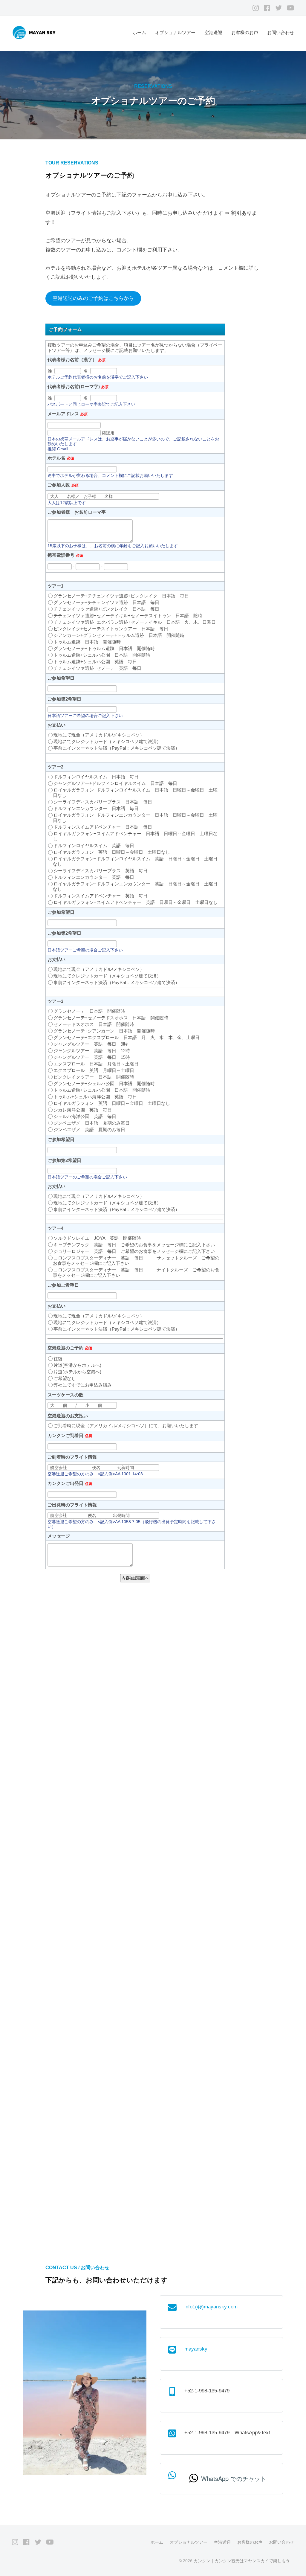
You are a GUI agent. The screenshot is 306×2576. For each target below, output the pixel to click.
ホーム (139, 32)
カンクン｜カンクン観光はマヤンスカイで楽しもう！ (244, 2561)
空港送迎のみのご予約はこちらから (93, 298)
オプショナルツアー (175, 32)
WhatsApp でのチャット (234, 2478)
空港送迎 (213, 32)
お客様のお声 (245, 32)
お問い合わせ (281, 32)
